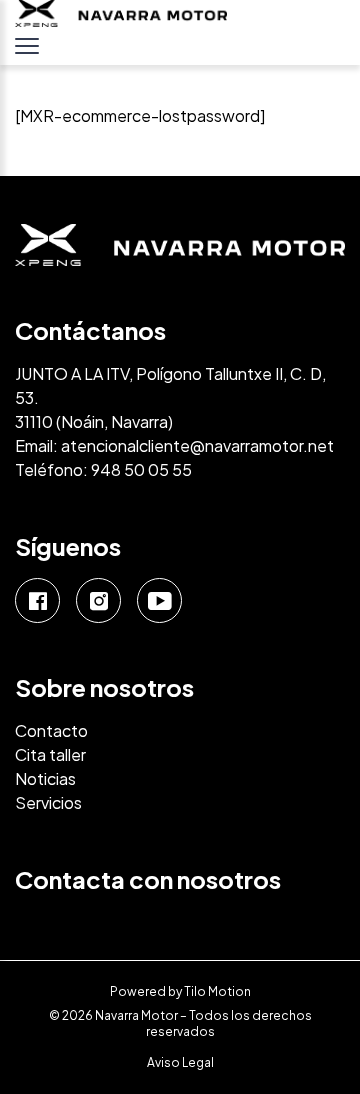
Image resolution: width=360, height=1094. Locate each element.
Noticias (45, 778)
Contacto (51, 730)
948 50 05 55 (141, 469)
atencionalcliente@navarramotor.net (197, 445)
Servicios (48, 802)
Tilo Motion (217, 991)
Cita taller (50, 754)
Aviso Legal (180, 1062)
